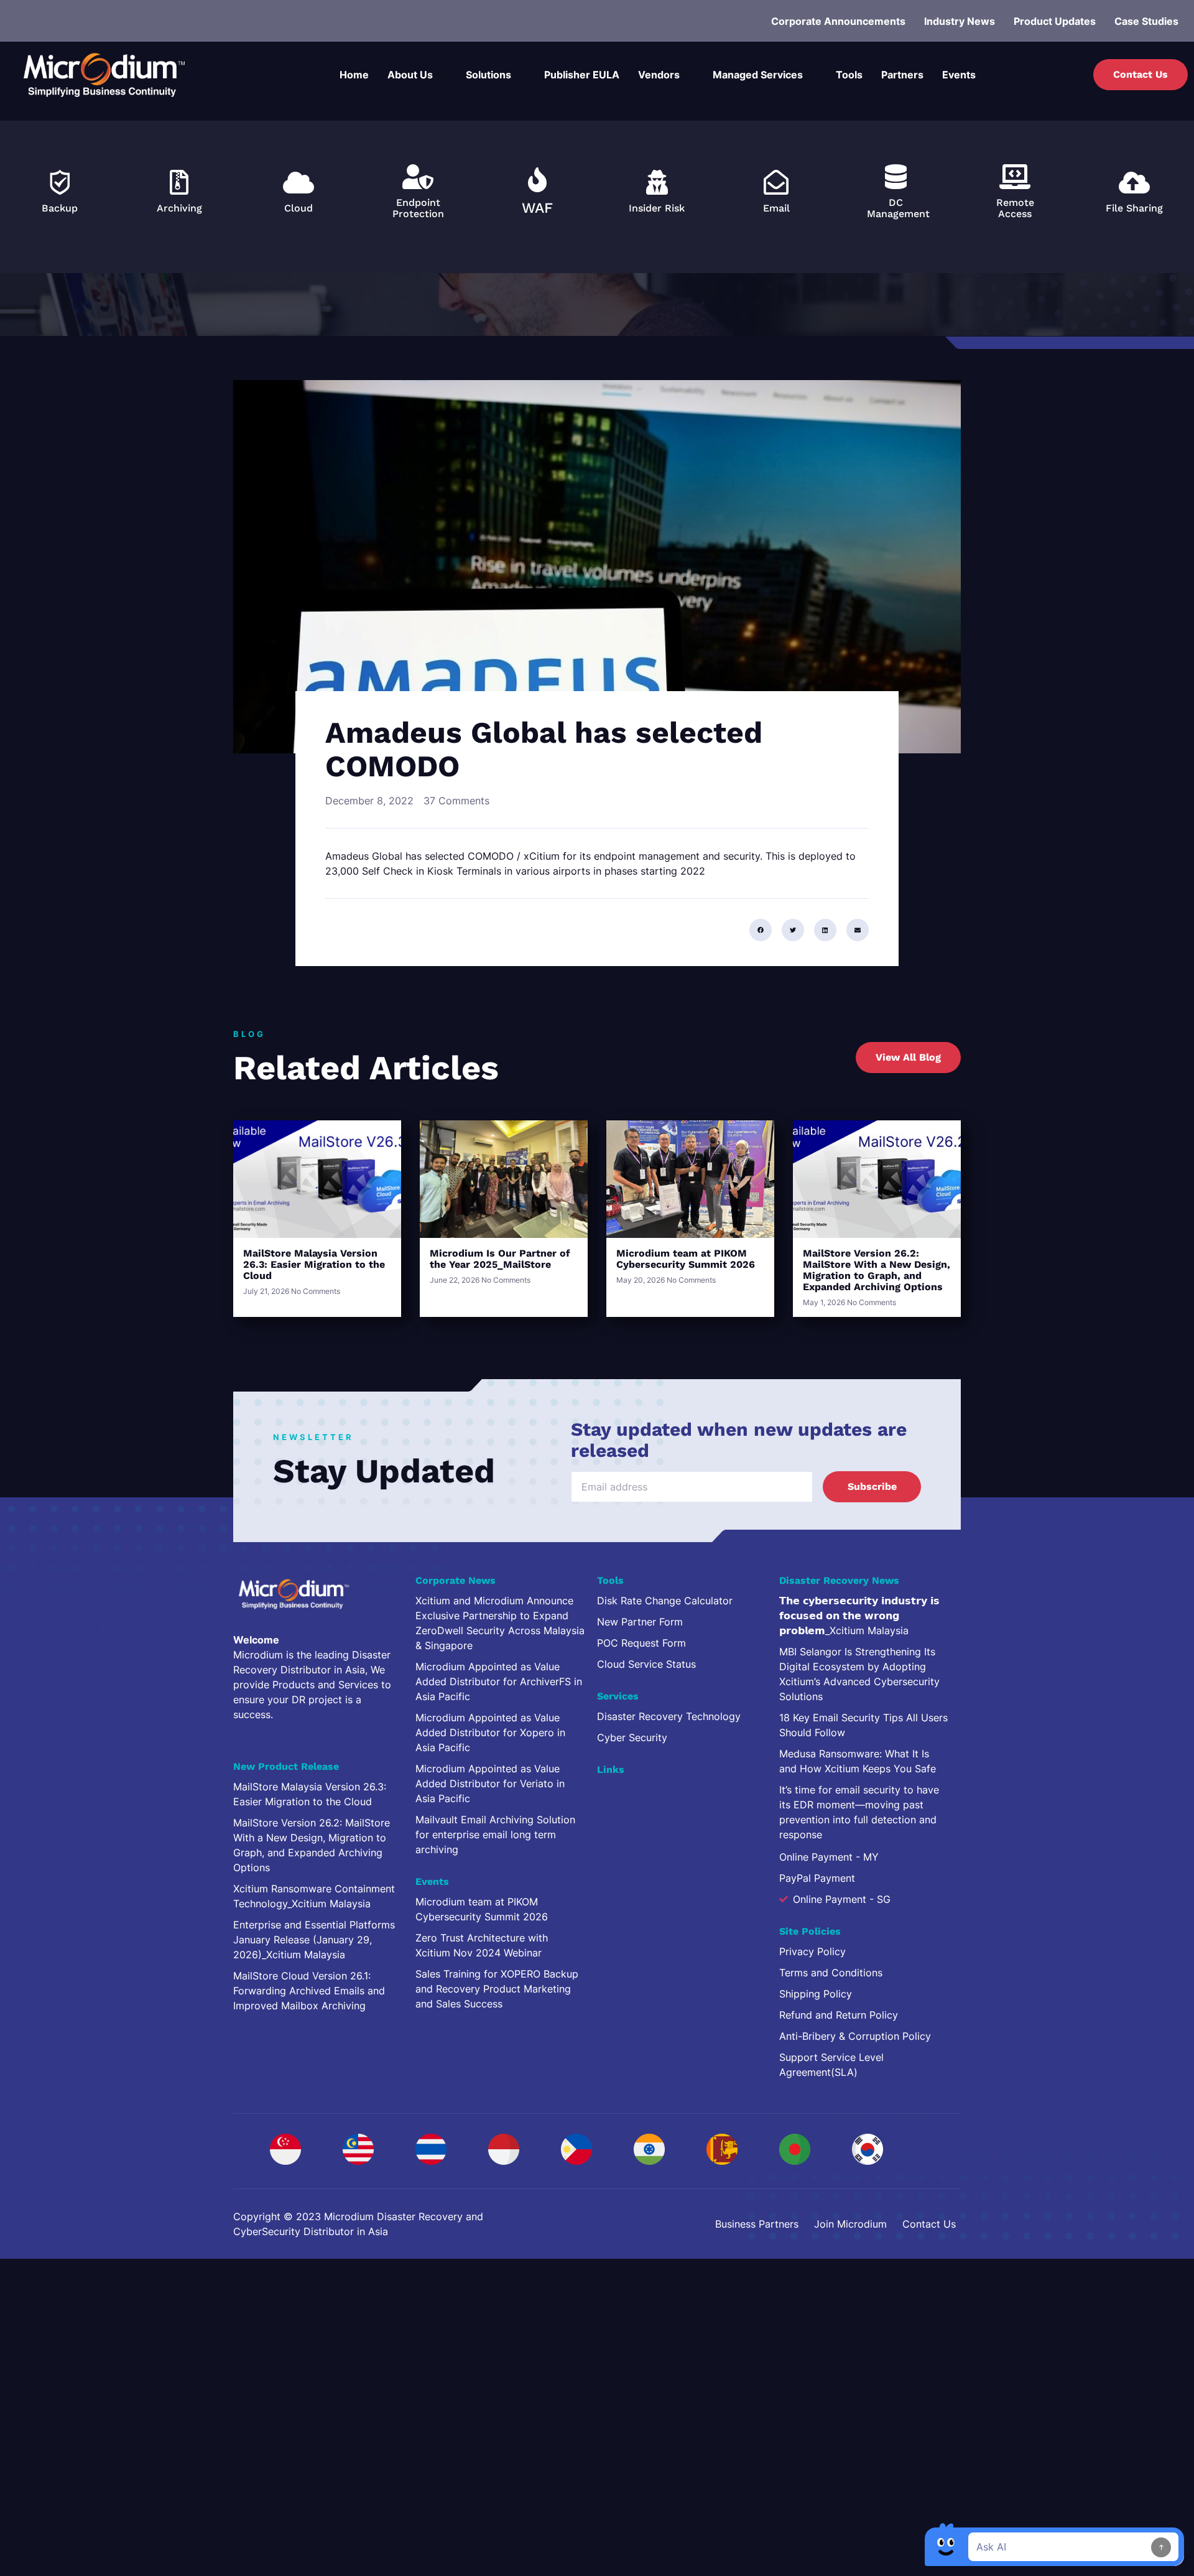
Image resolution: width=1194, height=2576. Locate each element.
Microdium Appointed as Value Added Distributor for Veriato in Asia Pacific (490, 1783)
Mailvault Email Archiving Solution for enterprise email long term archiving (495, 1834)
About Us (410, 75)
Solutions (488, 75)
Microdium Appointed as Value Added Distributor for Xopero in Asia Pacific (490, 1732)
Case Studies (1146, 21)
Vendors (659, 75)
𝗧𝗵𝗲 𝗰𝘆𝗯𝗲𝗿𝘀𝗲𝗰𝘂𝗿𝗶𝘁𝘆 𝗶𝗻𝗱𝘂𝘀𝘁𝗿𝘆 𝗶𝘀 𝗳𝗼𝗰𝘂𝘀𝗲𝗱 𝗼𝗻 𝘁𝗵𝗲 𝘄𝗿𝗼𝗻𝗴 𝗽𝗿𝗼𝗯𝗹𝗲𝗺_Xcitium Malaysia (859, 1616)
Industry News (960, 21)
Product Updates (1055, 21)
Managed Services (758, 75)
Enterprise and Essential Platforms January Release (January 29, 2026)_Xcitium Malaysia (314, 1940)
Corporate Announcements (838, 21)
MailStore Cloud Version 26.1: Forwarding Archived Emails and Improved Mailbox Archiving (309, 1991)
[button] (761, 930)
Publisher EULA (582, 75)
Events (959, 75)
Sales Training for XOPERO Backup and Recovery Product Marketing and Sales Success (497, 1989)
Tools (849, 75)
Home (354, 75)
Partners (902, 75)
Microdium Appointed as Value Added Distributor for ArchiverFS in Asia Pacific (499, 1681)
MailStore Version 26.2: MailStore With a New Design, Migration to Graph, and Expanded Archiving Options (877, 1270)
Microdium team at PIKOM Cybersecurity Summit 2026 (686, 1259)
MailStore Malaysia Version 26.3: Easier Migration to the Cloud (314, 1264)
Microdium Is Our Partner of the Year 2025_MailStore (500, 1259)
